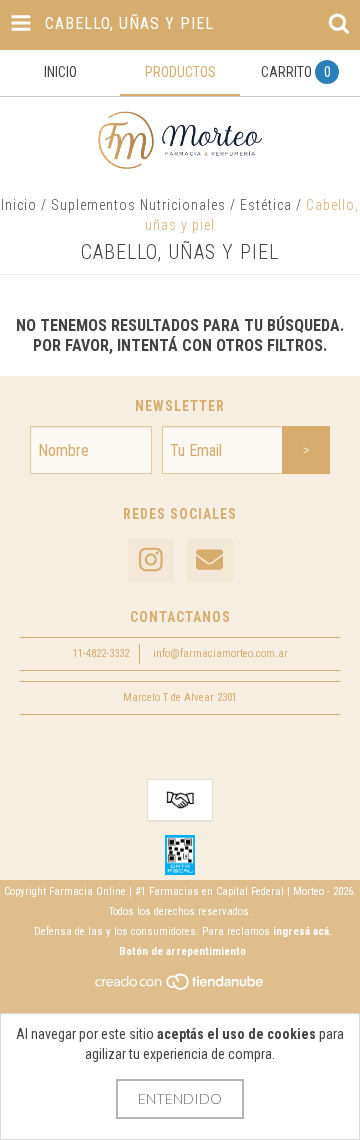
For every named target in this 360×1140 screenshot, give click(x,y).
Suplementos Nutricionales (138, 205)
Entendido (180, 1098)
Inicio (19, 205)
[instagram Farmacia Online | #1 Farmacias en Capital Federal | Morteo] (151, 560)
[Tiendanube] (180, 987)
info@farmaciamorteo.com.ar (220, 653)
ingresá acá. (302, 931)
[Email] (210, 560)
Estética (266, 205)
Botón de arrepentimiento (182, 951)
